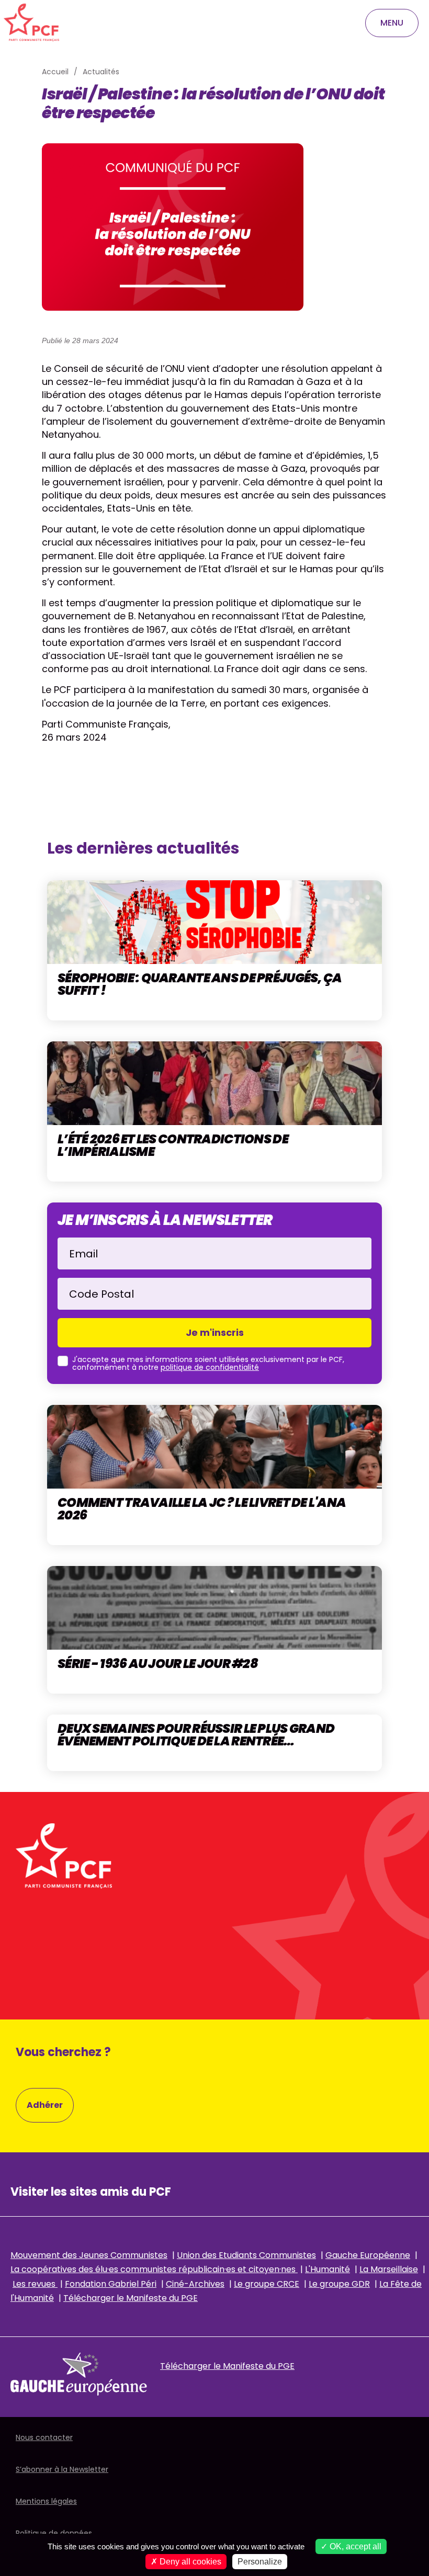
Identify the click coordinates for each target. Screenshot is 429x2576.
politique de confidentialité (210, 1367)
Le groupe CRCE (267, 2284)
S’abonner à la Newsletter (62, 2469)
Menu (392, 23)
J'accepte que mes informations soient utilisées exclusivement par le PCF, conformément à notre (208, 1364)
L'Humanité (328, 2269)
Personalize (260, 2562)
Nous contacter (44, 2437)
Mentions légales (46, 2501)
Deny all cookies (189, 2562)
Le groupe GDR (339, 2284)
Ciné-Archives (195, 2284)
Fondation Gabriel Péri (111, 2284)
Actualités (101, 72)
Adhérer (45, 2105)
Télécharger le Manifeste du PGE (131, 2298)
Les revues (35, 2284)
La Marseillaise (389, 2269)
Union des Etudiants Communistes (246, 2255)
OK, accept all (354, 2546)
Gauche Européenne (368, 2255)
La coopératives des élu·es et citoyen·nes (154, 2269)
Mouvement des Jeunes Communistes (89, 2255)
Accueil (55, 72)
